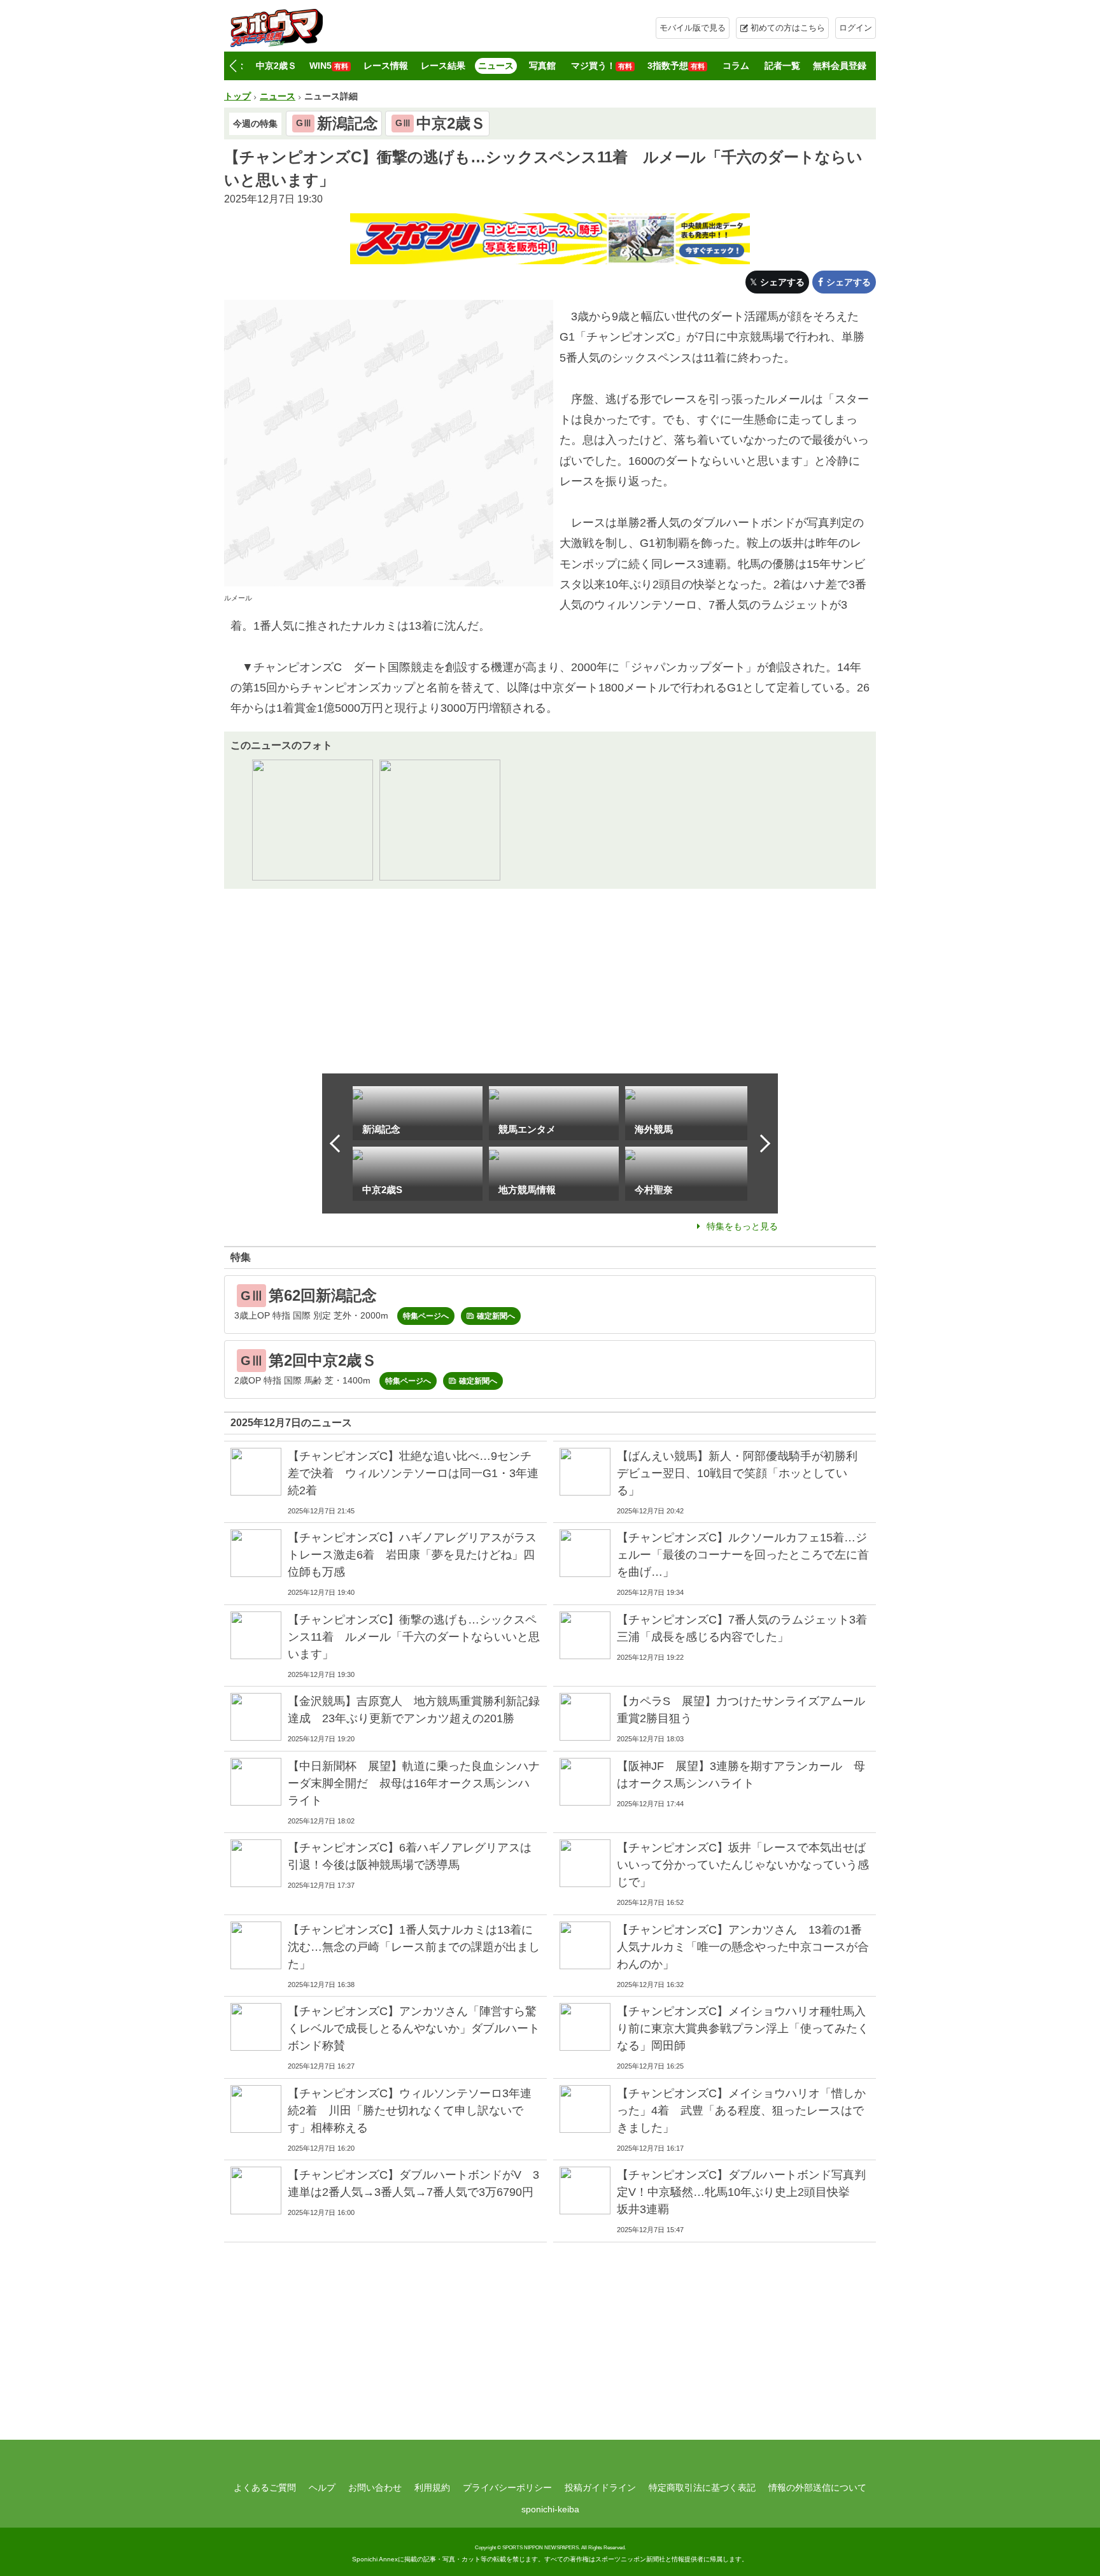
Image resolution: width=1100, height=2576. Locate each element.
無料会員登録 (840, 66)
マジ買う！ (602, 66)
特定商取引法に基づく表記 (702, 2488)
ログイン (856, 28)
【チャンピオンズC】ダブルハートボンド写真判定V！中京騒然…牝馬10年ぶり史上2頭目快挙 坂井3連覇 (741, 2192)
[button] (233, 66)
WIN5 (329, 66)
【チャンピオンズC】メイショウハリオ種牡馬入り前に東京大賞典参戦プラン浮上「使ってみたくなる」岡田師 (743, 2028)
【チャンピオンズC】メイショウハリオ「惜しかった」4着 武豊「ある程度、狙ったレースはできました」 (741, 2111)
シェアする (782, 282)
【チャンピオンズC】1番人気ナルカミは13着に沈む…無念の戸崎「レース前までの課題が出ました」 (414, 1947)
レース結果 (443, 66)
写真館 (542, 66)
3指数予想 (676, 66)
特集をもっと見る (742, 1226)
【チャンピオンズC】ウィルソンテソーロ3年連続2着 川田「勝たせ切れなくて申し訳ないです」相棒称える (410, 2111)
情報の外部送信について (817, 2488)
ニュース (496, 66)
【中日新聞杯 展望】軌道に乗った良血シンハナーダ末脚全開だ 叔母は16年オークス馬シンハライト (414, 1783)
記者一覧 (782, 66)
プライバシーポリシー (507, 2488)
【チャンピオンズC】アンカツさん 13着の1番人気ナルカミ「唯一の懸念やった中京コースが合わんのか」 (743, 1947)
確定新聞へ (496, 1316)
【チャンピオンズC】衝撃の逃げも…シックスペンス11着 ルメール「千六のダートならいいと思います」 (414, 1637)
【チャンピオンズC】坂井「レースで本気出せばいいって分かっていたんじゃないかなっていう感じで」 (743, 1865)
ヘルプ (322, 2488)
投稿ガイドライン (600, 2488)
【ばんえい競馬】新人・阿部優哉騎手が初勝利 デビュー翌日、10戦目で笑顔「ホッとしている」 (743, 1473)
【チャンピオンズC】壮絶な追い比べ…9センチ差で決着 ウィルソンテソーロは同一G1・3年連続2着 (413, 1473)
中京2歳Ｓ (276, 66)
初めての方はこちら (788, 28)
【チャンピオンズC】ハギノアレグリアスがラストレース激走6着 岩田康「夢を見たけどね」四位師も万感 (412, 1555)
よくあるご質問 (265, 2488)
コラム (736, 66)
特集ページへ (426, 1316)
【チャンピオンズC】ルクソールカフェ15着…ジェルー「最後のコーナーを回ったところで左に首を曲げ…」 (743, 1555)
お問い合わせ (375, 2488)
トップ (237, 96)
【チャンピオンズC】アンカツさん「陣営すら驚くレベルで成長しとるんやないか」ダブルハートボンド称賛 (414, 2028)
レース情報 (386, 66)
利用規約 (432, 2488)
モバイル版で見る (693, 28)
